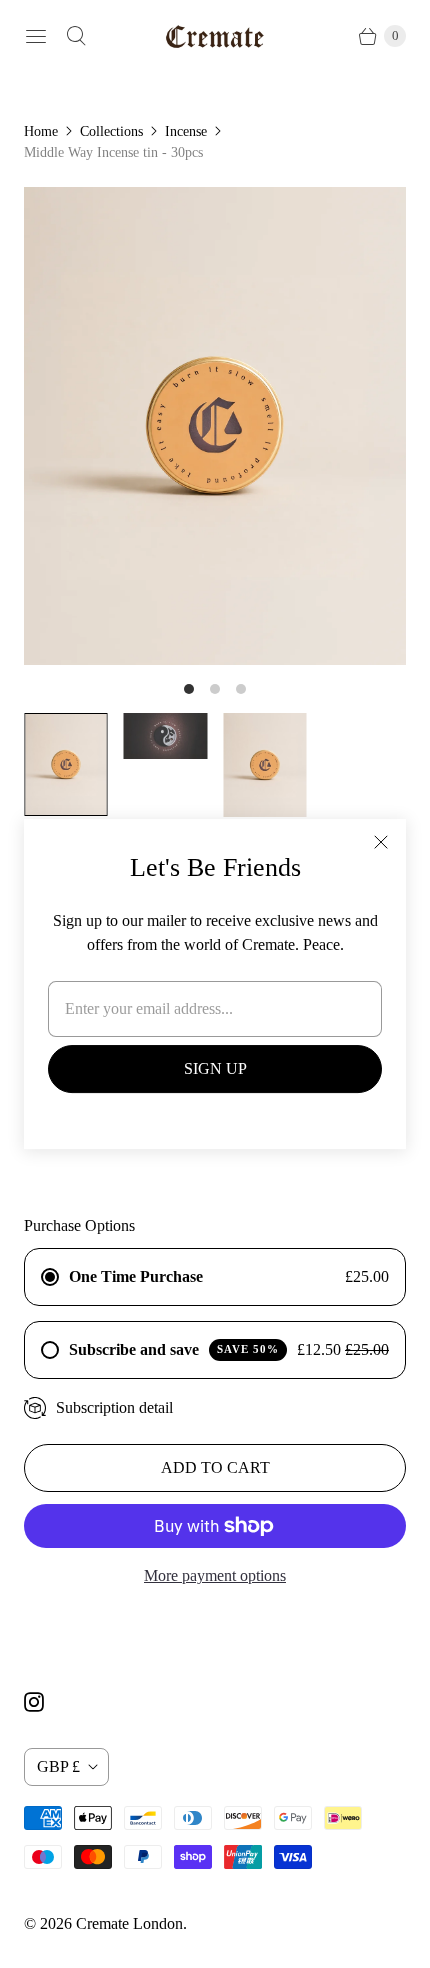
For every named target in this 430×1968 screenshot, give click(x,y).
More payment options (215, 1575)
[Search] (76, 36)
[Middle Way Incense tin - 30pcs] (215, 426)
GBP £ (58, 1766)
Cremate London (129, 1923)
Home (41, 131)
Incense (186, 131)
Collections (111, 131)
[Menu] (36, 36)
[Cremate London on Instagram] (46, 1702)
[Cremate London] (215, 36)
